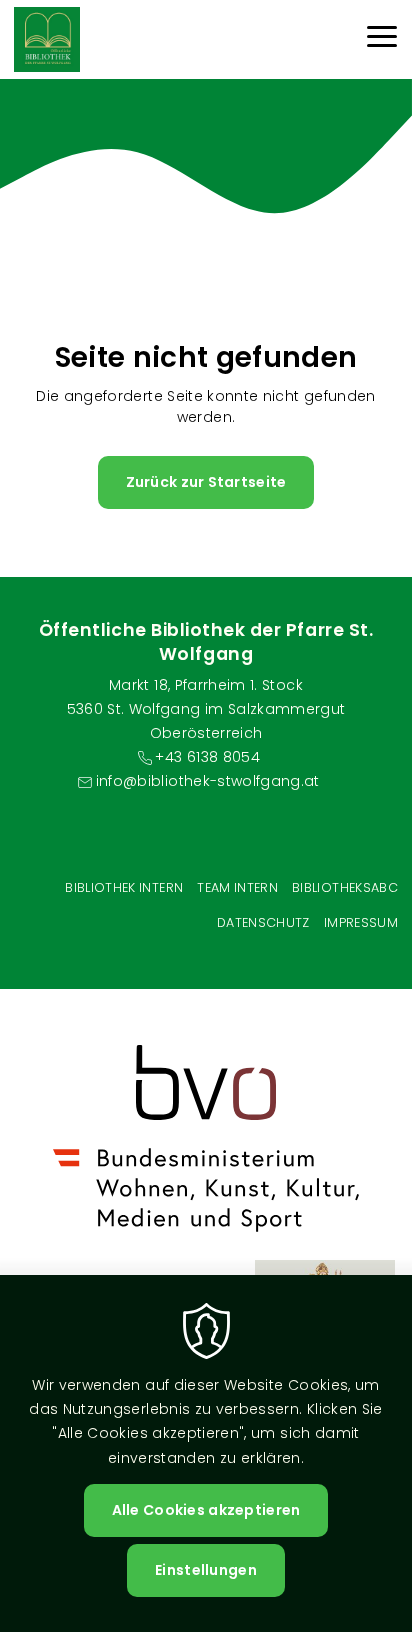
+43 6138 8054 (207, 757)
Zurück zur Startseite (206, 482)
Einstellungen (206, 1570)
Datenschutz (263, 922)
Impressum (361, 922)
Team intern (237, 887)
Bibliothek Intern (124, 887)
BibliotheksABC (345, 887)
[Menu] (382, 39)
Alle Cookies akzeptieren (206, 1510)
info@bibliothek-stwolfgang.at (208, 781)
